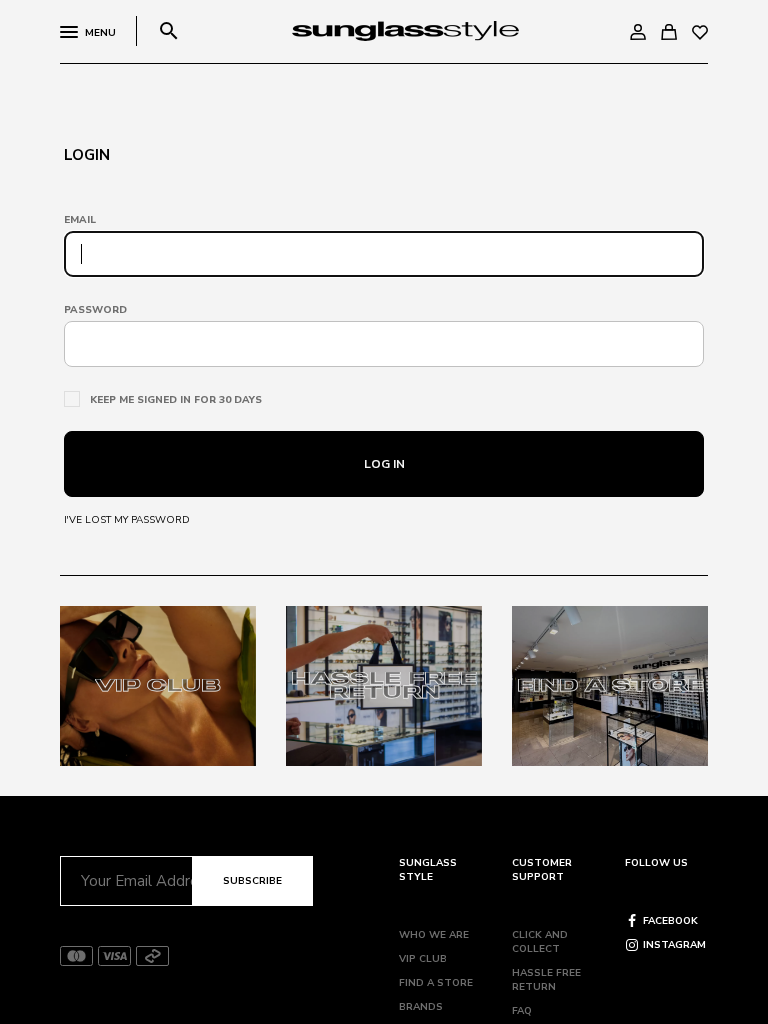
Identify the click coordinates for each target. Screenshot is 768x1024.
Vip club (423, 959)
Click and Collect (540, 942)
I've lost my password (127, 520)
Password (95, 310)
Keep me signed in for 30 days (176, 400)
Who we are (434, 935)
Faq (522, 1011)
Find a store (436, 983)
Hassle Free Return (546, 980)
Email (80, 220)
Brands (421, 1007)
